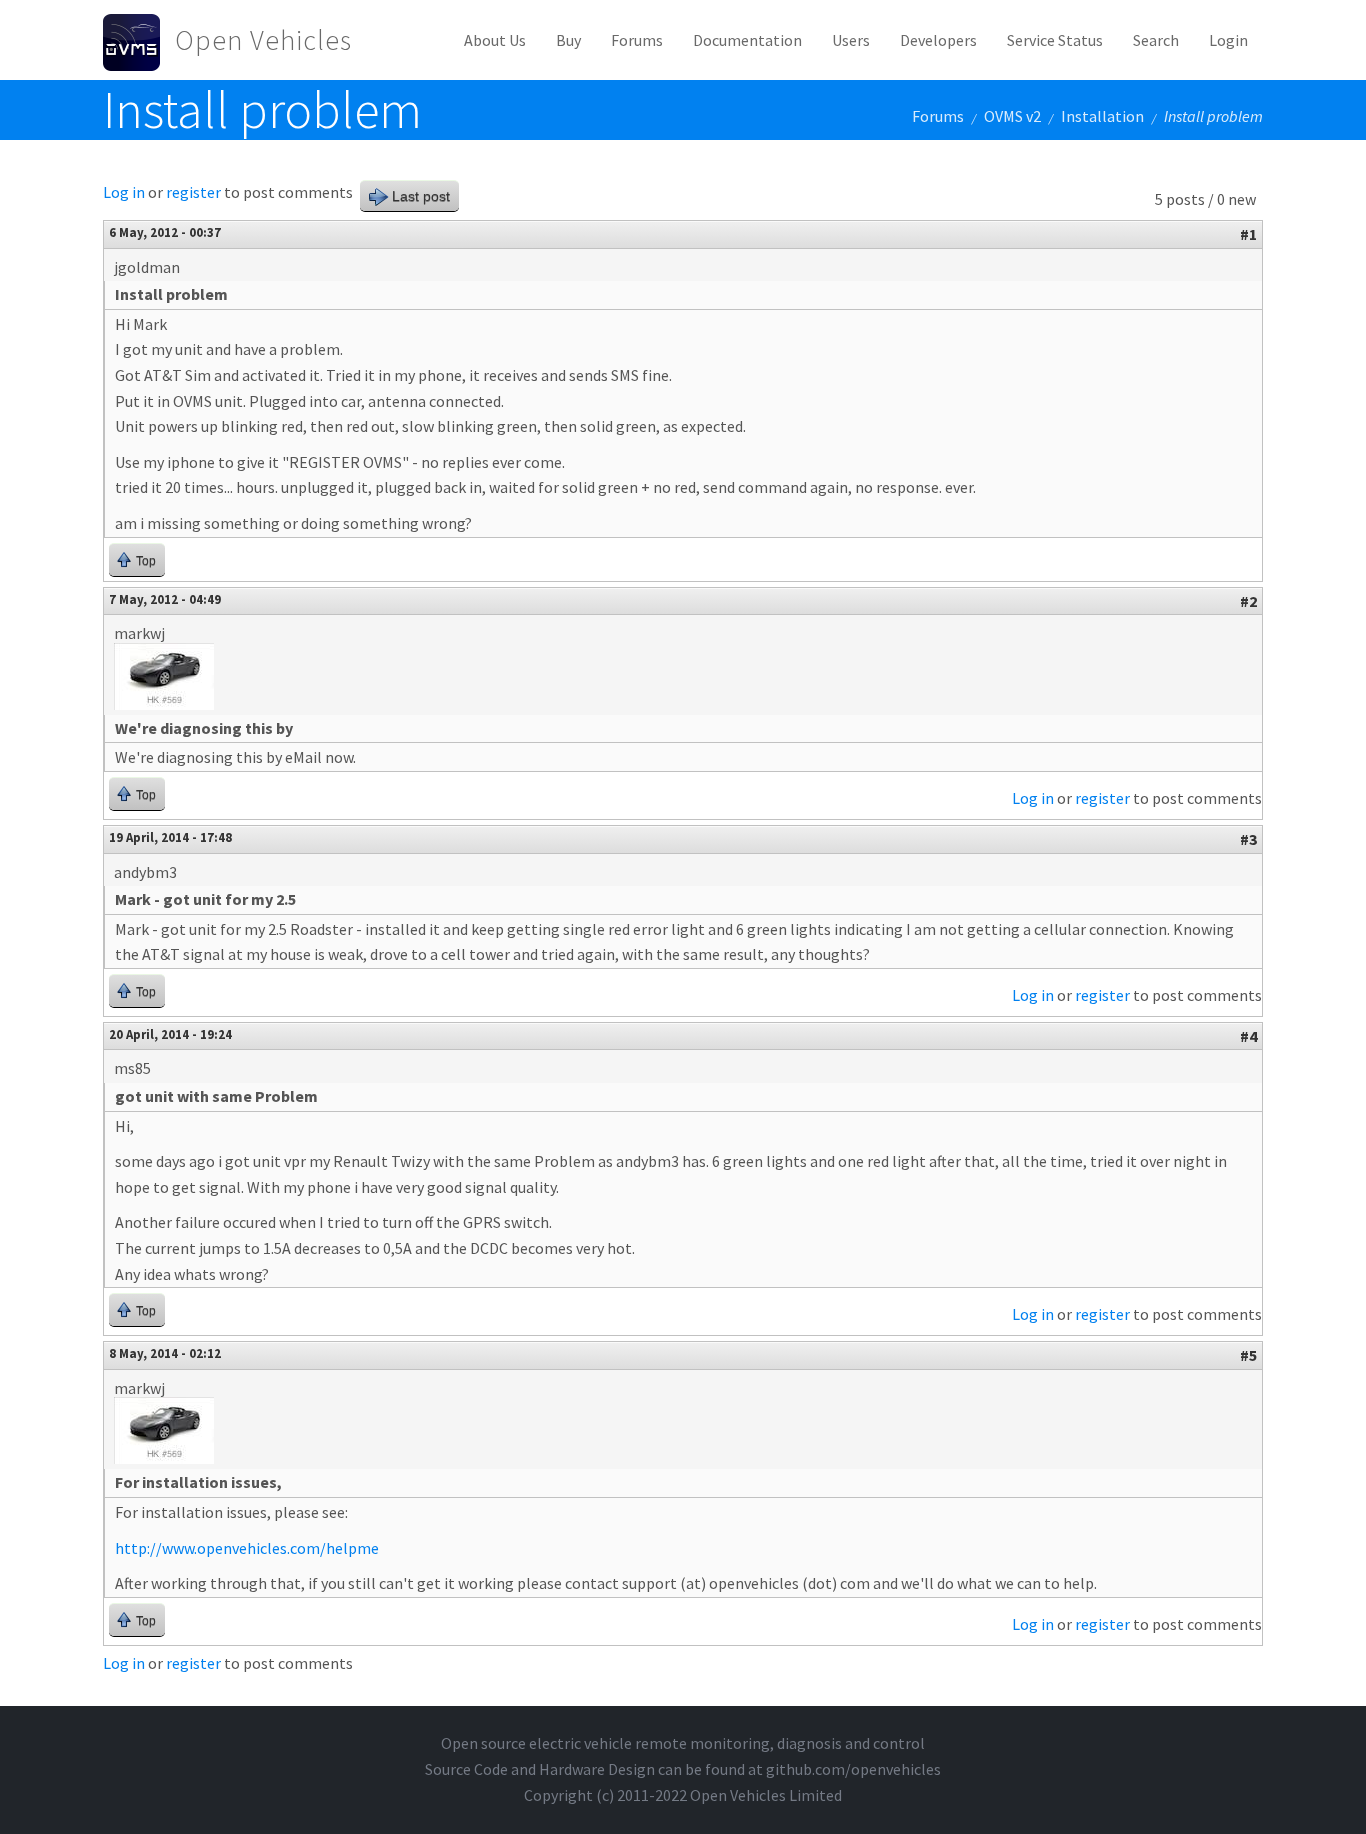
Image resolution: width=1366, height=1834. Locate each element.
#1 (1248, 234)
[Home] (139, 40)
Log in (124, 192)
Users (851, 40)
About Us (495, 40)
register (193, 192)
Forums (637, 40)
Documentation (747, 40)
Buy (568, 40)
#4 (1248, 1036)
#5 (1248, 1355)
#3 (1248, 839)
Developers (938, 40)
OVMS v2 (1012, 116)
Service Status (1055, 40)
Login (1228, 40)
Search (1156, 40)
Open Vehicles (263, 40)
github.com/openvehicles (853, 1769)
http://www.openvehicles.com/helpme (247, 1548)
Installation (1102, 116)
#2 (1248, 601)
